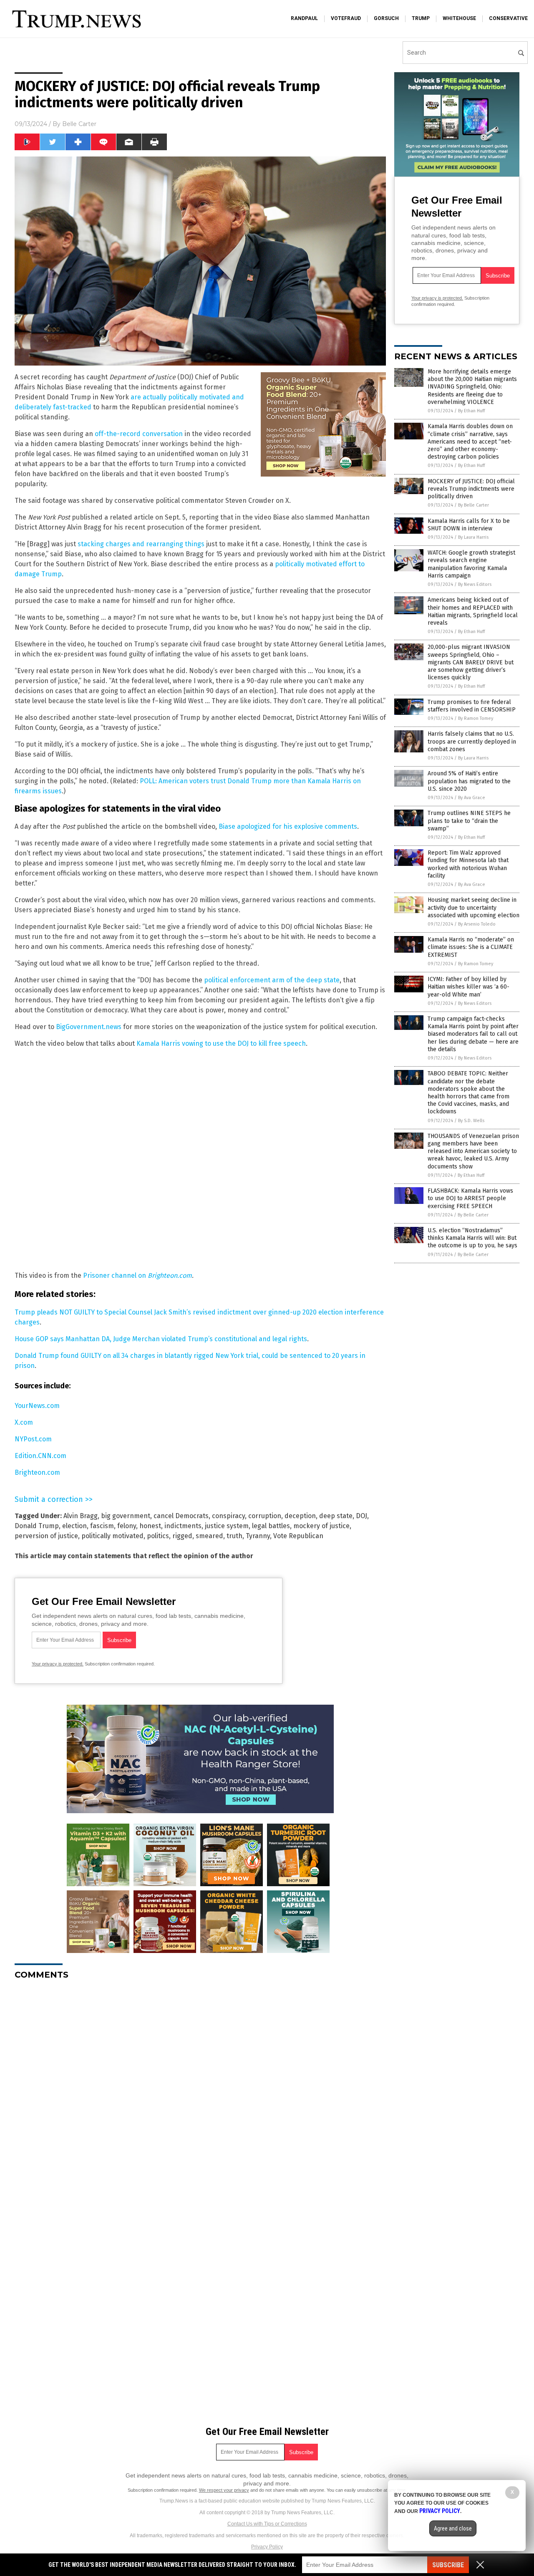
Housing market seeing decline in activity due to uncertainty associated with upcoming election (474, 907)
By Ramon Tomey (476, 718)
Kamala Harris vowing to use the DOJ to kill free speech (221, 1043)
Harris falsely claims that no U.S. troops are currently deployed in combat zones (472, 741)
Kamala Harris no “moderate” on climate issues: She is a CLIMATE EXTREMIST (471, 947)
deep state (336, 1516)
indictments (183, 1526)
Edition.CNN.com (40, 1456)
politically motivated (112, 1536)
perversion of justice (46, 1536)
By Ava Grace (472, 798)
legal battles (271, 1526)
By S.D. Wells (471, 1121)
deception (300, 1516)
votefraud (346, 18)
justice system (227, 1526)
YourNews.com (37, 1406)
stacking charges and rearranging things (141, 544)
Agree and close (453, 2528)
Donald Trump (37, 1526)
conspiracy (228, 1516)
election (74, 1526)
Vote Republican (298, 1536)
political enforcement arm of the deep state (272, 980)
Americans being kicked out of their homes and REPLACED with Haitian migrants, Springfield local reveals (473, 611)
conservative (508, 18)
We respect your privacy (224, 2490)
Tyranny (258, 1536)
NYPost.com (33, 1439)
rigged (182, 1536)
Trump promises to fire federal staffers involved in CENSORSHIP (472, 706)
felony (127, 1526)
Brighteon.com (37, 1472)
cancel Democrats (181, 1516)
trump (421, 18)
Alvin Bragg (81, 1516)
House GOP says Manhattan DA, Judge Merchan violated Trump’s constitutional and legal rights (161, 1339)
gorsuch (386, 18)
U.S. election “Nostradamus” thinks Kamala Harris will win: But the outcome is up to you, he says (472, 1238)
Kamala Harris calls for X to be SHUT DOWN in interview (469, 525)
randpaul (304, 18)
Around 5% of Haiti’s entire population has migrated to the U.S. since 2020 (469, 781)
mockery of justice (321, 1526)
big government (126, 1516)
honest (150, 1526)
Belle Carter (79, 124)
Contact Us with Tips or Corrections (267, 2524)
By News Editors (475, 584)
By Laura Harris (473, 537)
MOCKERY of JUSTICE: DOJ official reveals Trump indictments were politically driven (471, 489)
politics (158, 1536)
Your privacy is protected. (58, 1664)
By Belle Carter (474, 505)
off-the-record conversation (139, 434)
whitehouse (459, 18)
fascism (102, 1526)
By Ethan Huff (471, 411)
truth (234, 1536)
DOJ (361, 1516)
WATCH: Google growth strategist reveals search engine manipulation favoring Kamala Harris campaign (471, 564)
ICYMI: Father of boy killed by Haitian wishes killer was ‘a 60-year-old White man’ (469, 987)
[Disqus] (200, 2091)
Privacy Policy (267, 2547)
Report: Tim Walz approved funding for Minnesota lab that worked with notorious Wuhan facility (468, 864)
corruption (265, 1516)
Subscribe (448, 2565)
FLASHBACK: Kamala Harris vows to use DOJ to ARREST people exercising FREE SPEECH (470, 1198)
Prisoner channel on (137, 1275)
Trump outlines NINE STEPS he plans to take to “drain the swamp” (469, 821)
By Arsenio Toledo (477, 924)
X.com (24, 1422)
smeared (209, 1536)
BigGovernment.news (89, 1027)
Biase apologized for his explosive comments (288, 826)
